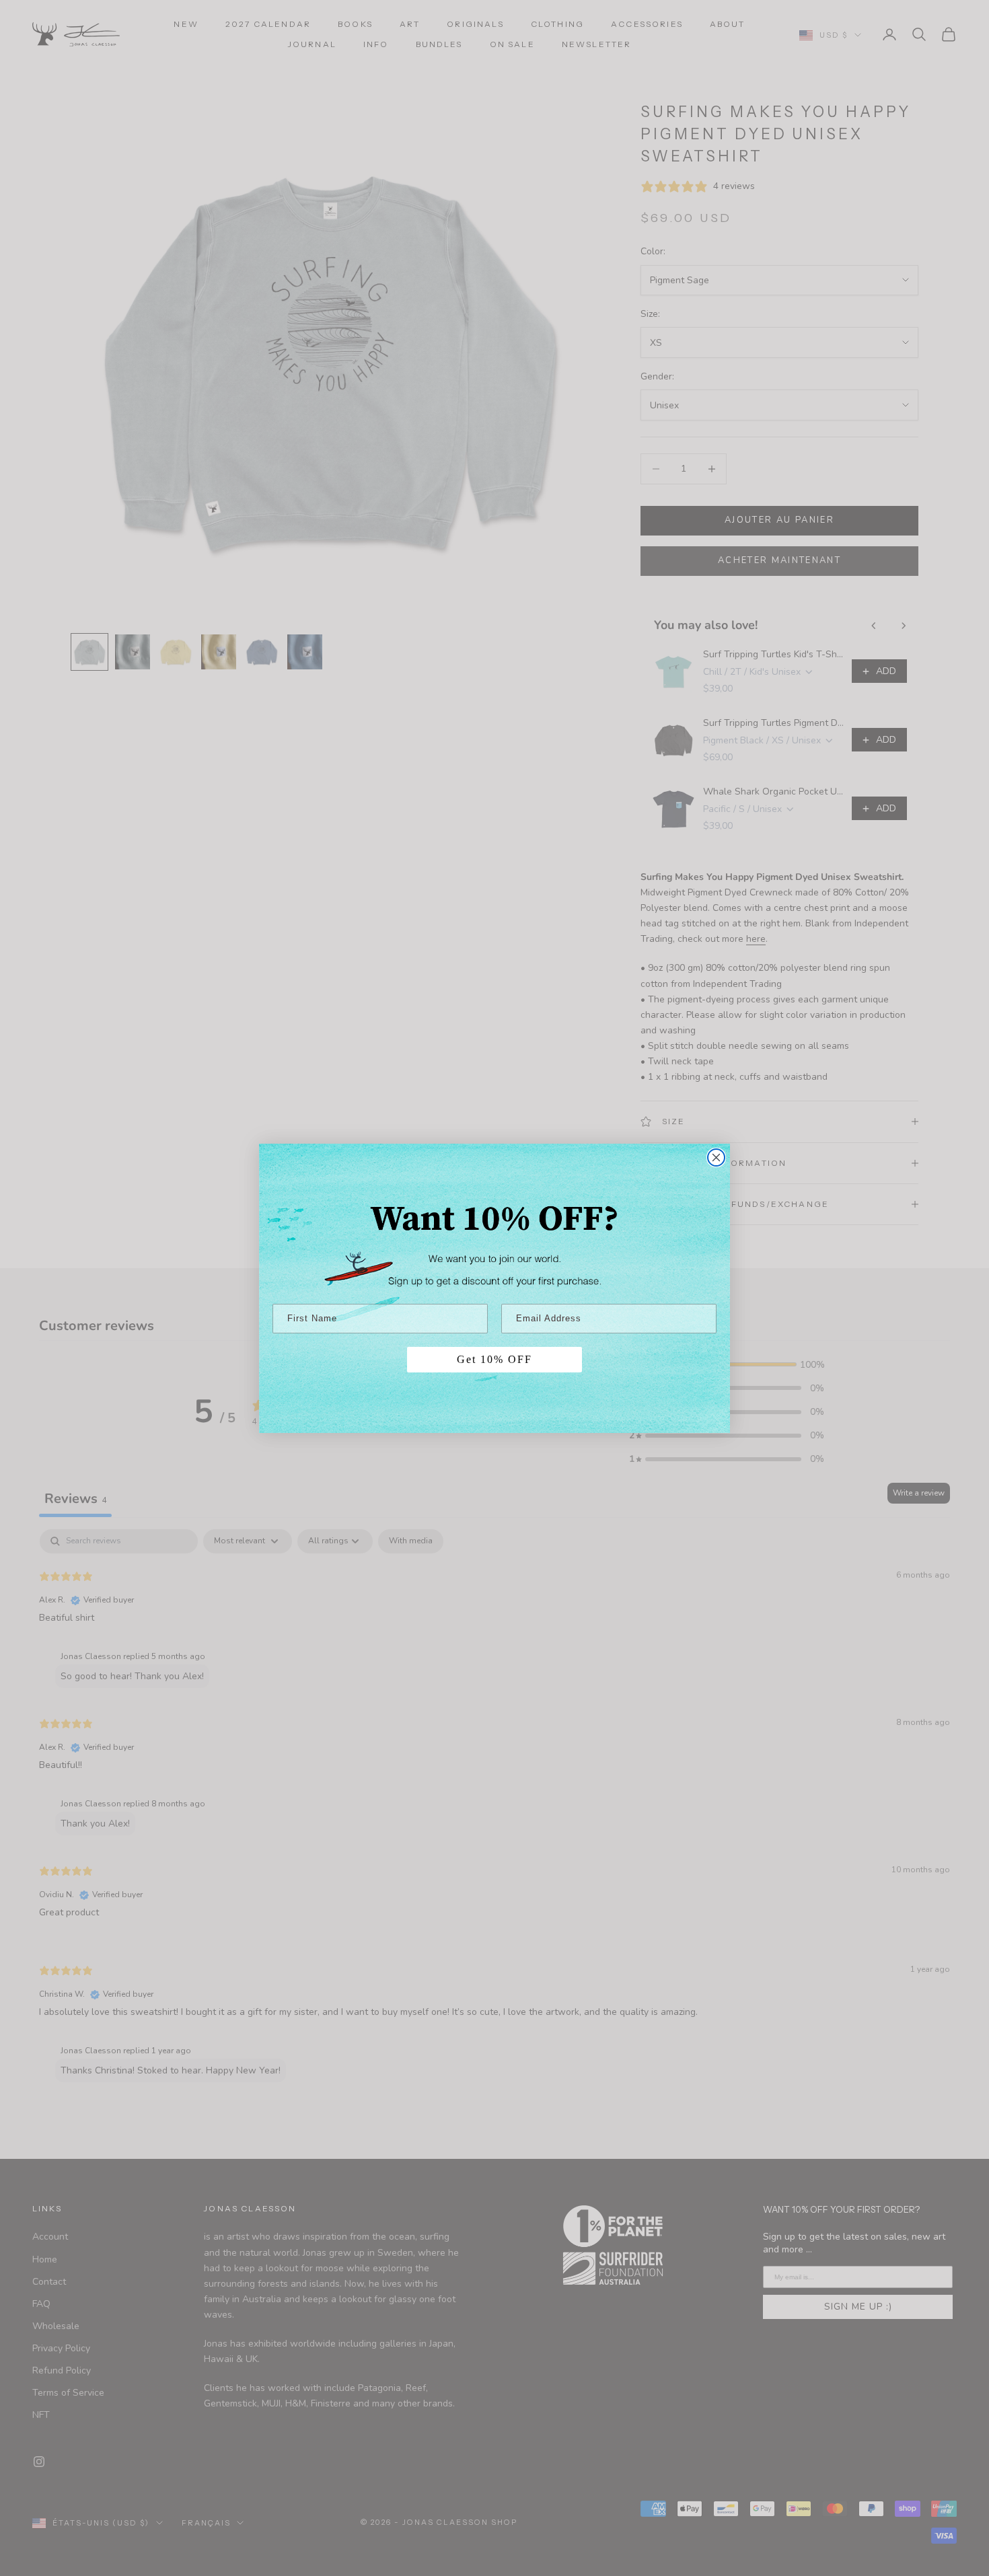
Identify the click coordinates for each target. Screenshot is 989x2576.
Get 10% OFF (494, 1359)
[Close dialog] (716, 1157)
